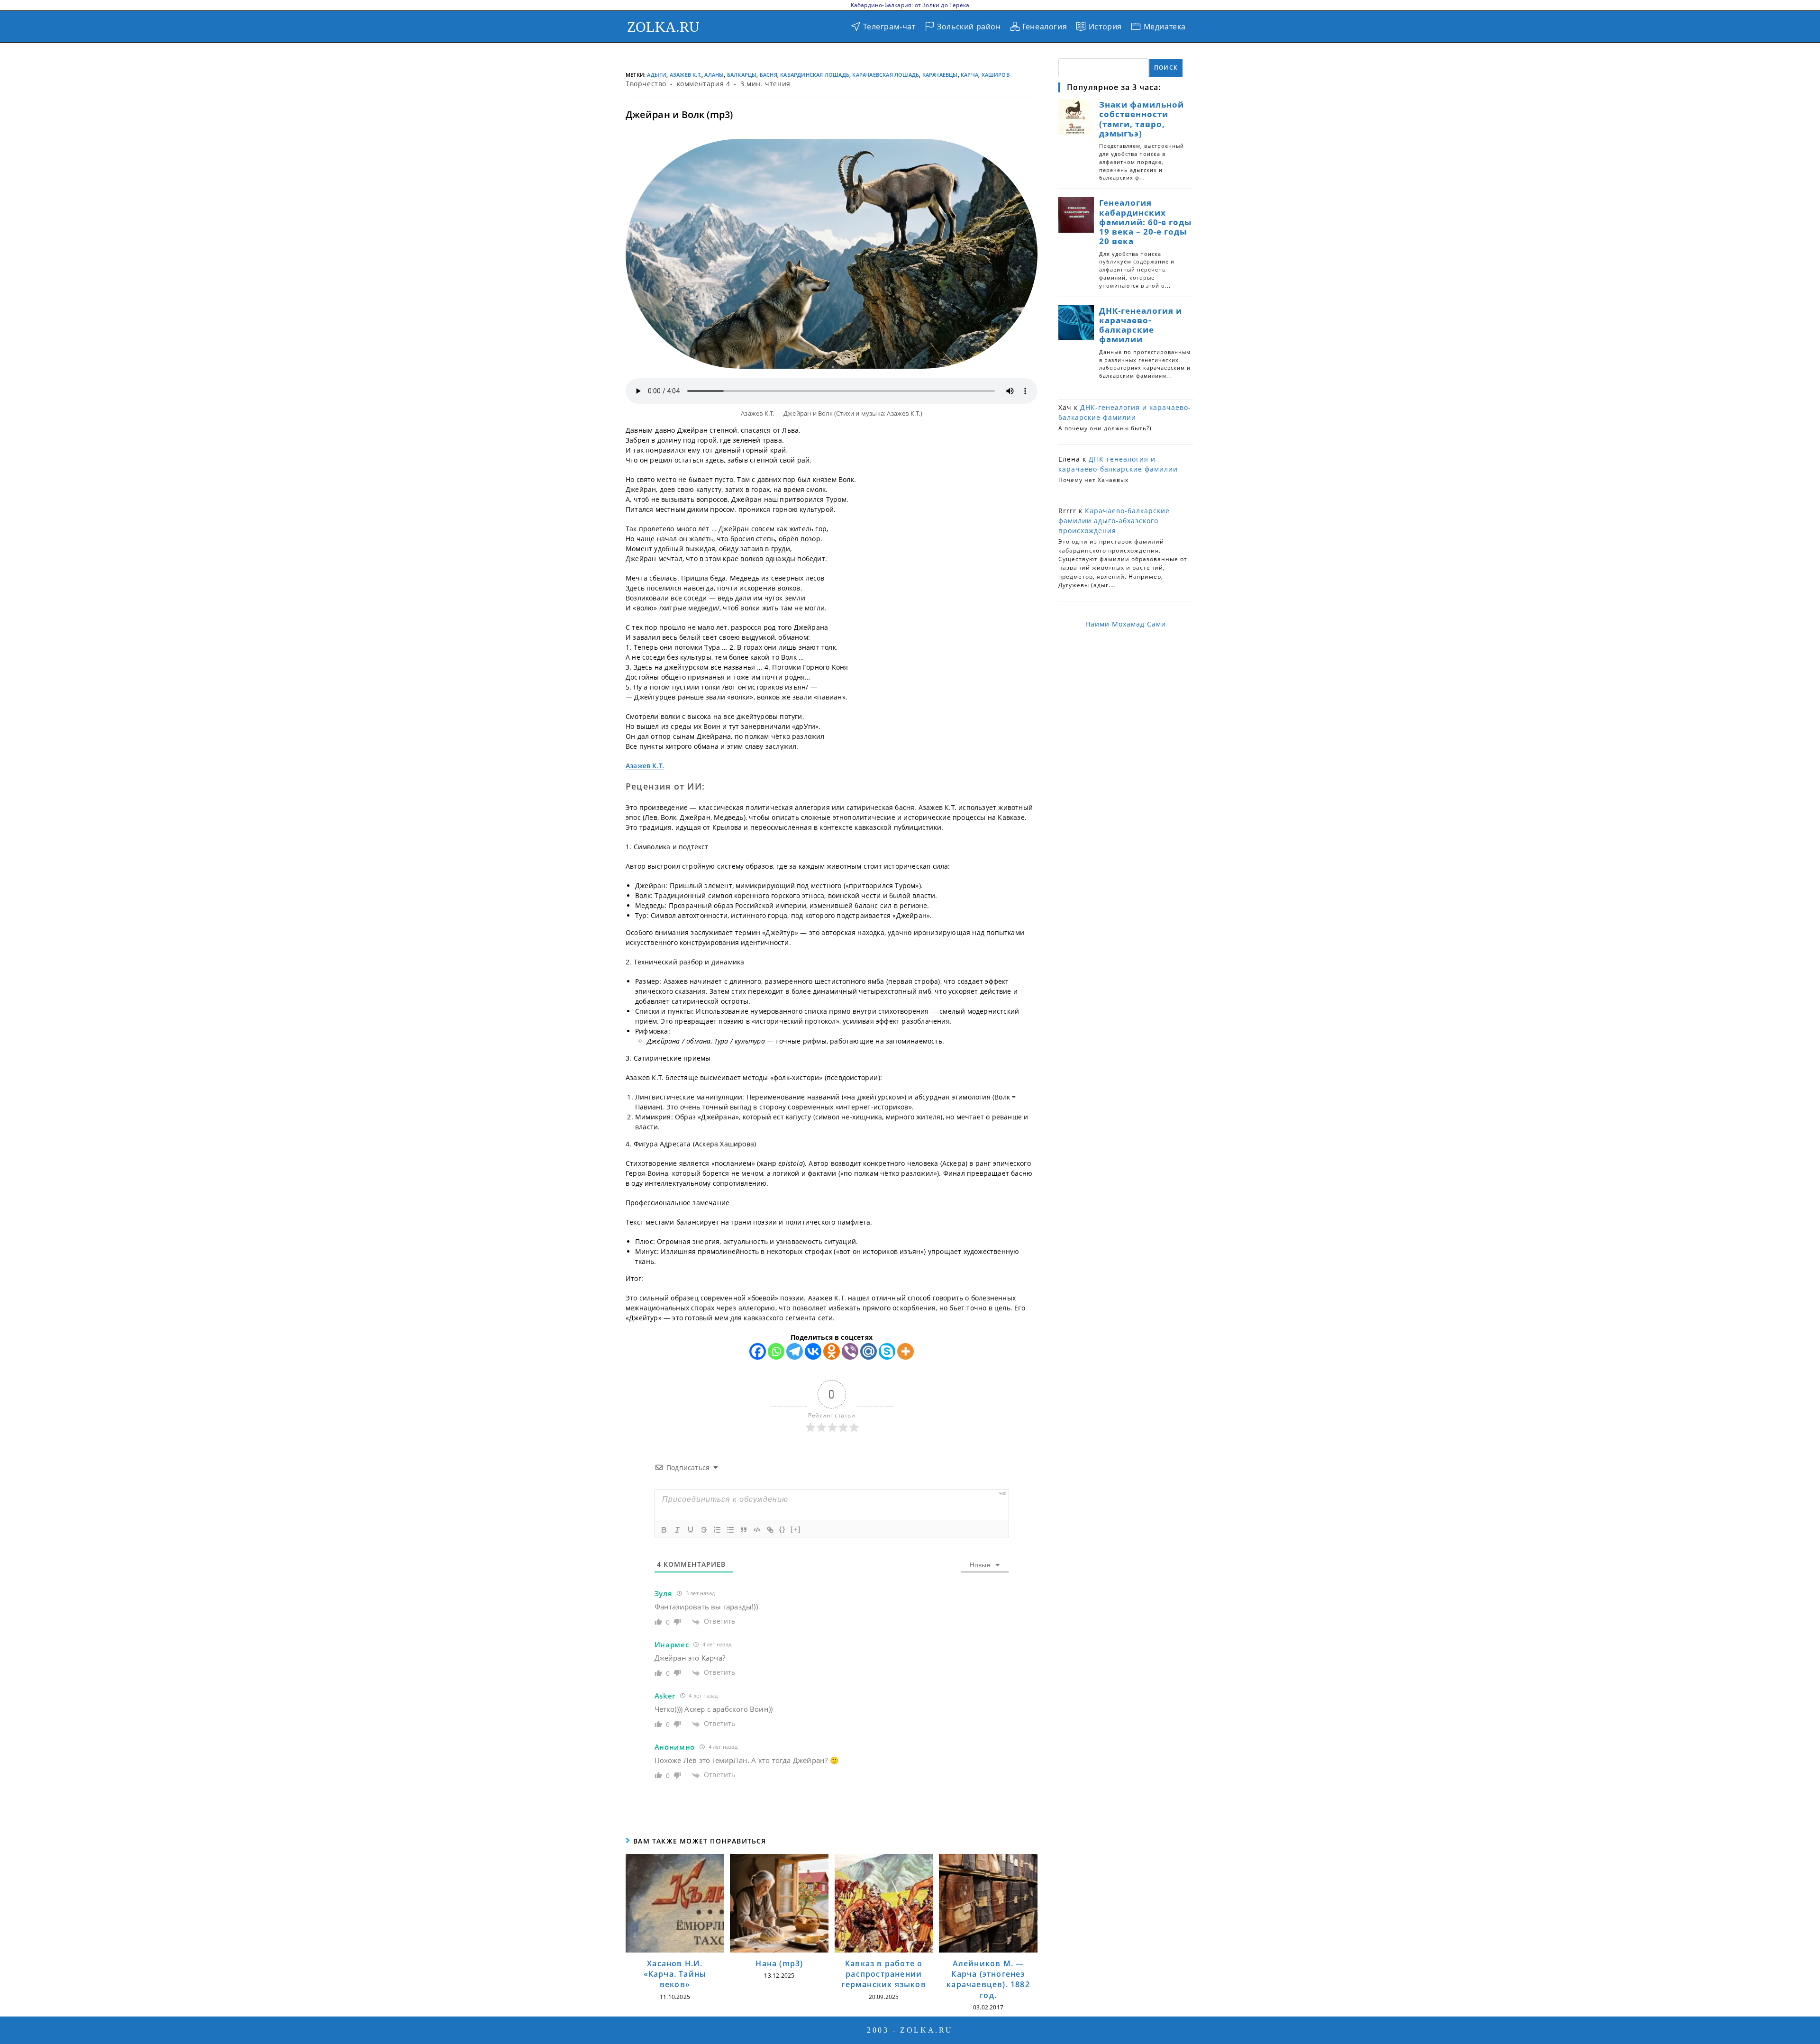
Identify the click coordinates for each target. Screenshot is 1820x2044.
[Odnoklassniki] (832, 1351)
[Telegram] (795, 1351)
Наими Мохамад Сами (1126, 624)
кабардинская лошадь (815, 75)
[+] (796, 1529)
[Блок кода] (757, 1530)
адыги (657, 75)
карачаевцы (940, 75)
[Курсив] (677, 1530)
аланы (714, 75)
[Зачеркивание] (704, 1530)
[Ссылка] (770, 1530)
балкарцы (742, 75)
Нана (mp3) (779, 1963)
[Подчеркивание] (691, 1530)
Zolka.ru (664, 27)
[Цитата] (744, 1530)
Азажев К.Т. (686, 75)
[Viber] (850, 1351)
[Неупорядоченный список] (730, 1530)
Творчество (646, 84)
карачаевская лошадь (886, 75)
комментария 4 (704, 84)
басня (769, 75)
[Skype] (887, 1351)
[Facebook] (758, 1351)
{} (783, 1529)
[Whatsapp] (776, 1351)
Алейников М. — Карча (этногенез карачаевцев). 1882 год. (988, 1979)
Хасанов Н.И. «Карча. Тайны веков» (675, 1974)
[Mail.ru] (869, 1351)
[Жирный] (664, 1530)
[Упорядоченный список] (717, 1530)
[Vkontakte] (813, 1351)
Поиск (1166, 68)
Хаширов (996, 75)
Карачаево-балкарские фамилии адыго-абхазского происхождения (1114, 521)
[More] (905, 1351)
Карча (969, 75)
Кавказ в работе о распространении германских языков (883, 1974)
